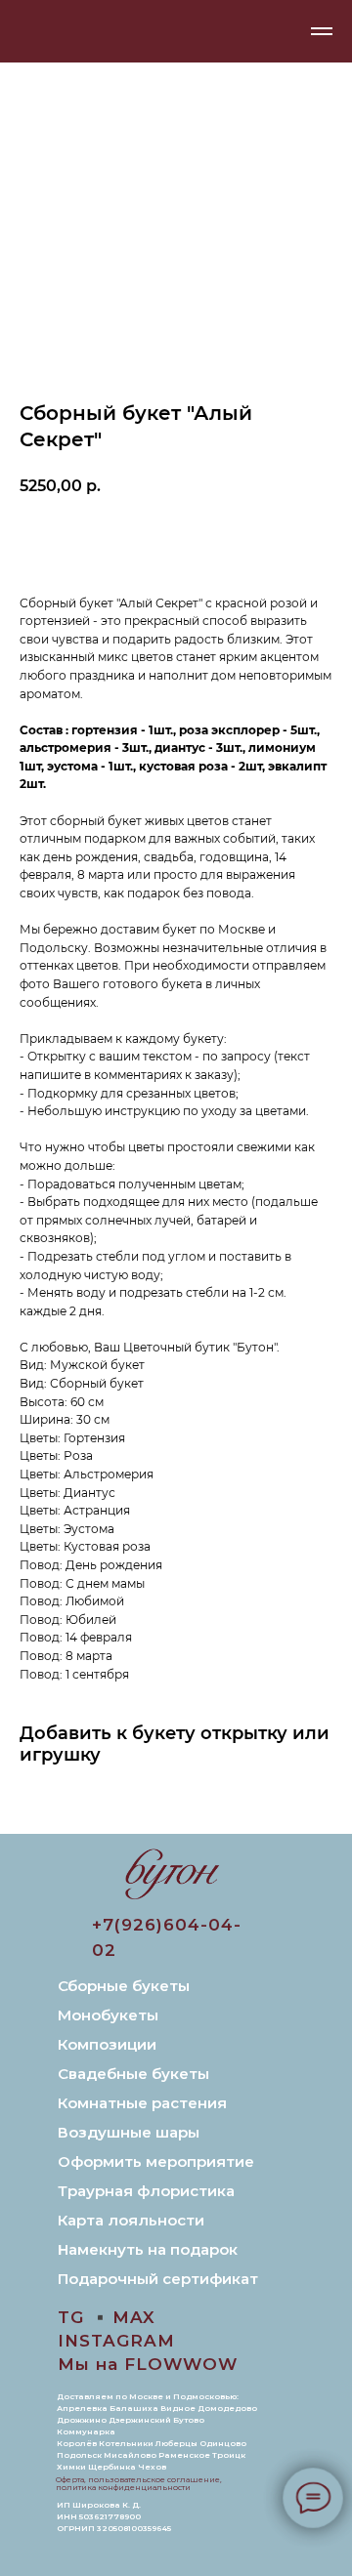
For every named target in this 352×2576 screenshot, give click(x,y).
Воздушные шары (129, 2132)
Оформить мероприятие (156, 2161)
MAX (134, 2317)
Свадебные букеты (133, 2074)
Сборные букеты (124, 1986)
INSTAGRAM (116, 2341)
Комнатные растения (142, 2103)
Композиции (107, 2044)
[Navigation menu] (322, 31)
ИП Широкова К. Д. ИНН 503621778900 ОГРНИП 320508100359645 (114, 2516)
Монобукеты (108, 2015)
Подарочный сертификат (158, 2279)
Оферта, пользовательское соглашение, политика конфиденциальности (139, 2483)
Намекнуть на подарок (148, 2249)
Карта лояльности (131, 2220)
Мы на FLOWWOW (148, 2364)
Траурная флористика (146, 2191)
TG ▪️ (85, 2317)
